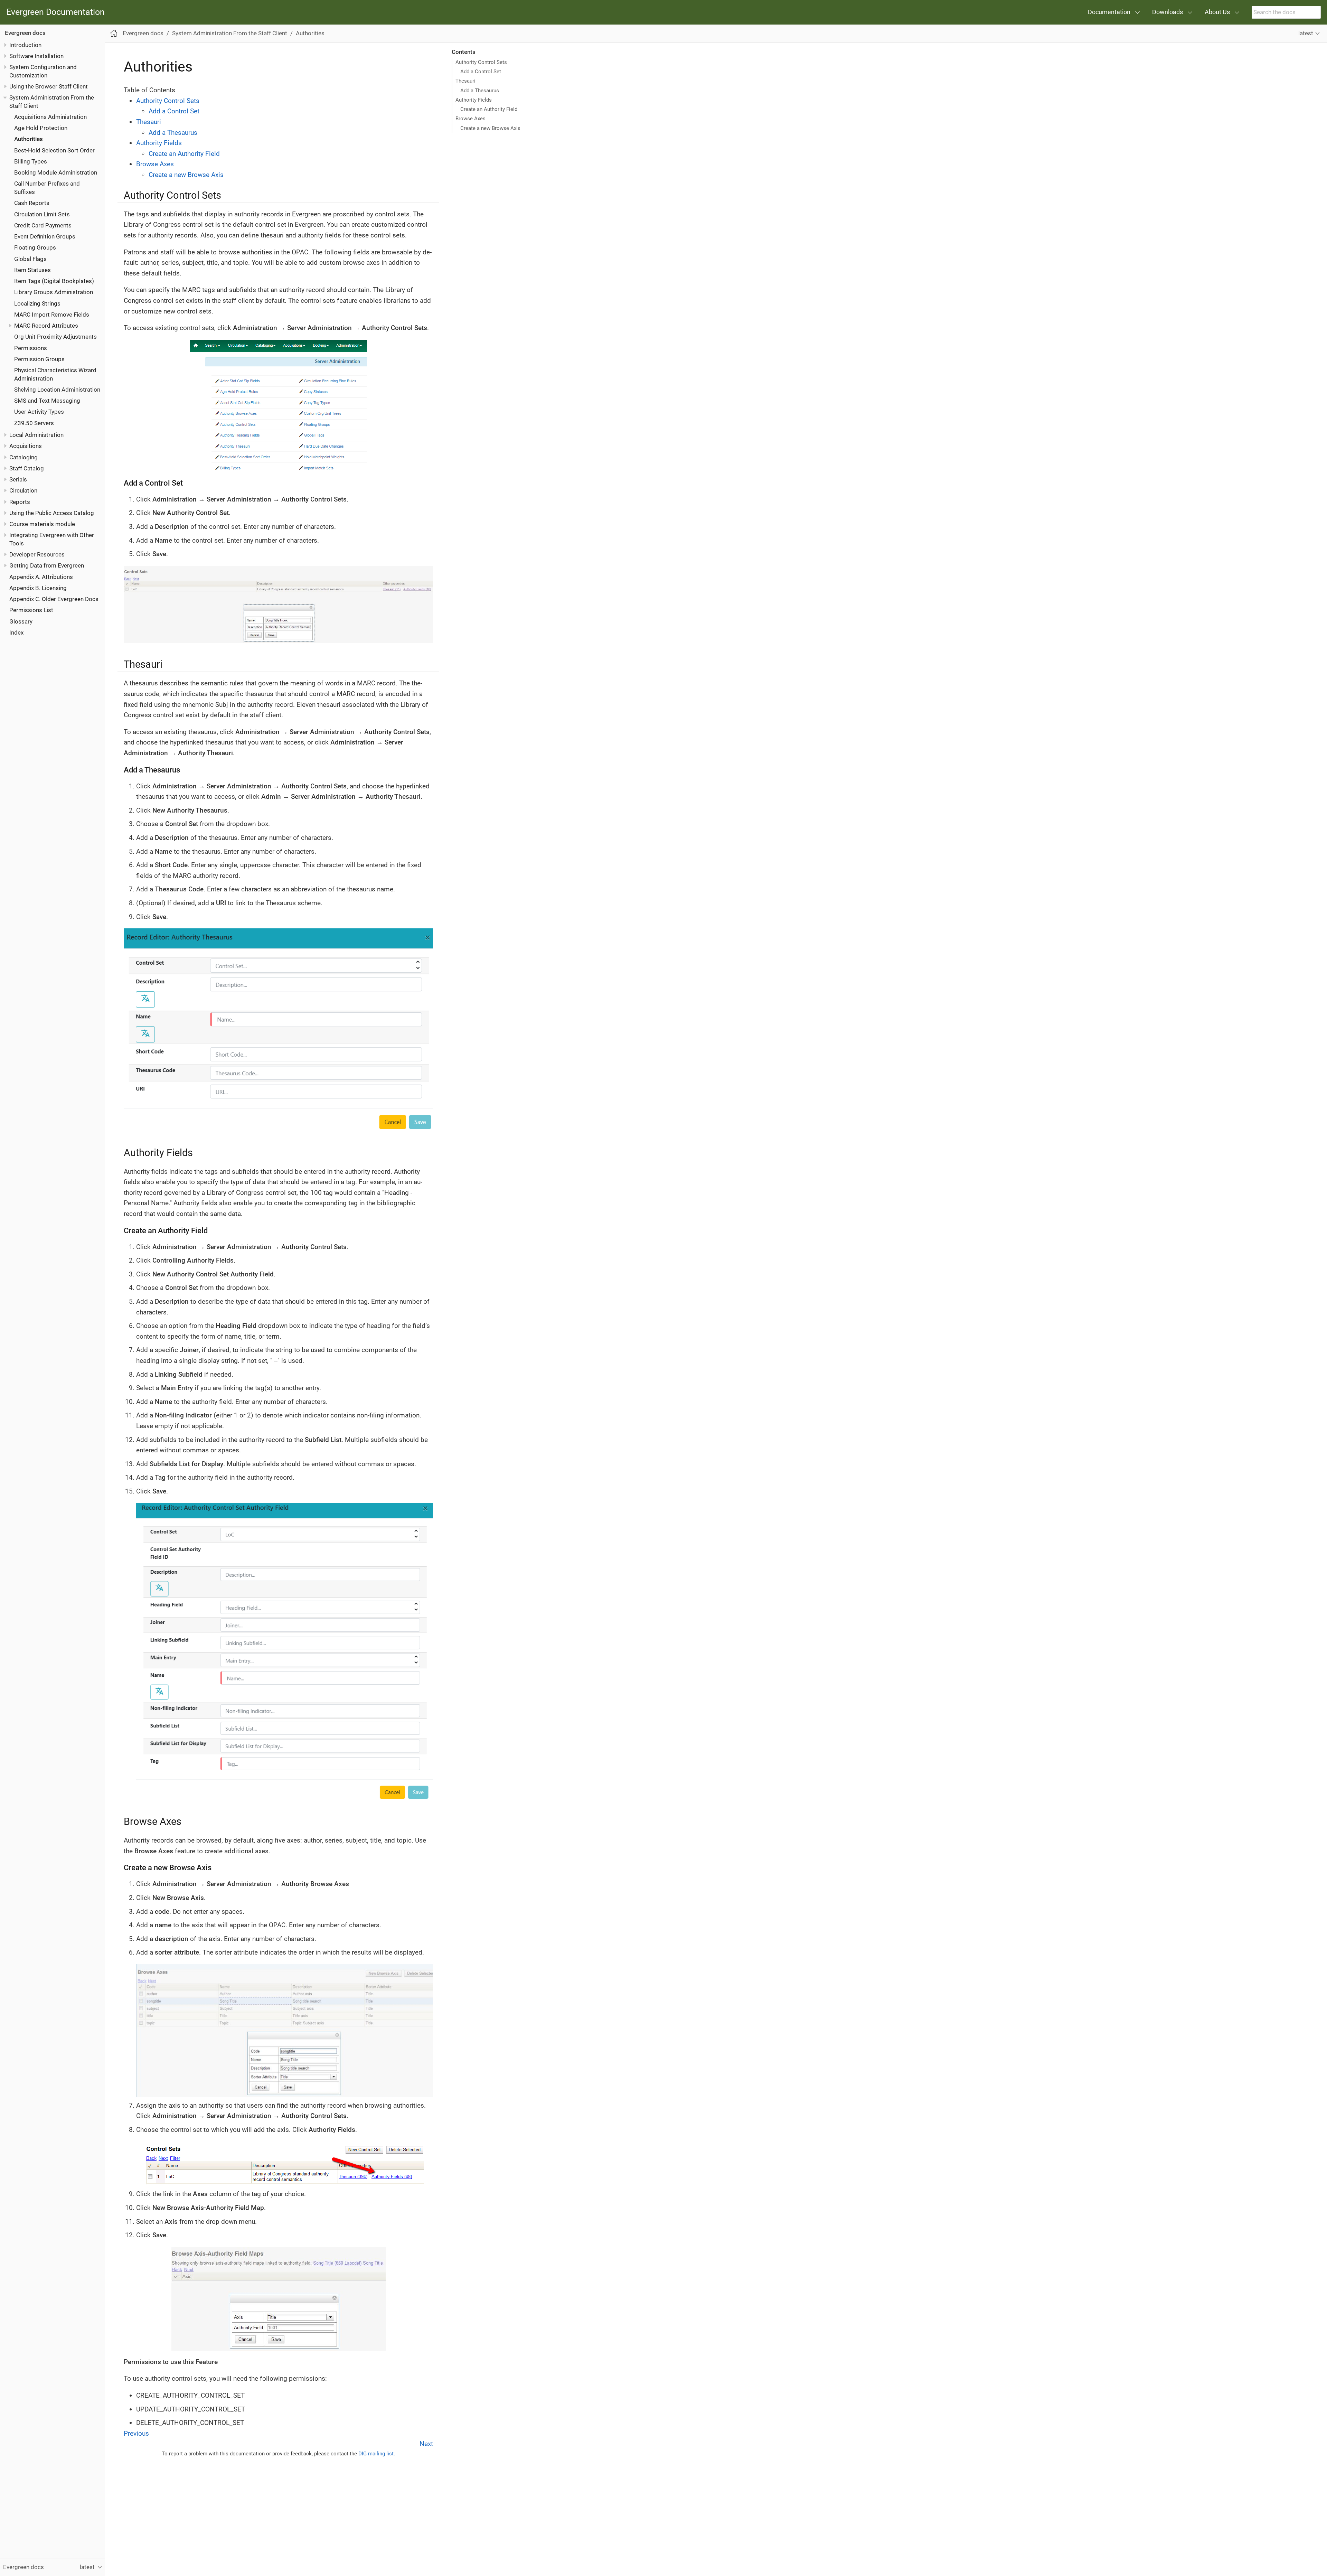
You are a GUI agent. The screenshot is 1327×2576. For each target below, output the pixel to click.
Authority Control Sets (481, 62)
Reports (20, 502)
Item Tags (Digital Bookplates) (54, 281)
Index (16, 633)
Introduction (25, 45)
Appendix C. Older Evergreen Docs (54, 599)
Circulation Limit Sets (42, 214)
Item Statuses (32, 270)
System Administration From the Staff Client (230, 33)
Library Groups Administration (54, 292)
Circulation (23, 490)
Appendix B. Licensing (38, 588)
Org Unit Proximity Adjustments (55, 337)
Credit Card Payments (43, 225)
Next (426, 2444)
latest (1306, 33)
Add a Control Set (481, 72)
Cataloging (23, 457)
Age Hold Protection (41, 128)
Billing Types (31, 161)
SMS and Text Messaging (47, 401)
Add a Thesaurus (480, 91)
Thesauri (465, 81)
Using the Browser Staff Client (49, 86)
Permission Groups (39, 359)
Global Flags (30, 259)
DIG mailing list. (377, 2454)
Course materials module (42, 524)
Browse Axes (470, 119)
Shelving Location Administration (57, 390)
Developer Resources (37, 554)
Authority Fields (474, 100)
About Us (1217, 12)
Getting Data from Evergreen (47, 565)
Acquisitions (26, 446)
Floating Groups (35, 247)
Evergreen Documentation (55, 12)
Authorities (29, 139)
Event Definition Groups (45, 236)
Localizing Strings (37, 303)
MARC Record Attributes (46, 326)
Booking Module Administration (56, 172)
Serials (18, 479)
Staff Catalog (27, 468)
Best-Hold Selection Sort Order (54, 150)
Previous (136, 2433)
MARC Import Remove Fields (52, 315)
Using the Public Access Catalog (52, 513)
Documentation (1109, 12)
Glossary (21, 621)
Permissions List (31, 610)
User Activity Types (39, 412)
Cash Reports (32, 203)
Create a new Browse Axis (490, 128)
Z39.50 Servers (34, 423)
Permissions (31, 348)
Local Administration (36, 435)
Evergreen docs (25, 33)
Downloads (1168, 12)
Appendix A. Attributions (41, 577)
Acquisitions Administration (50, 117)
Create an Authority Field (489, 109)
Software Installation (36, 56)
